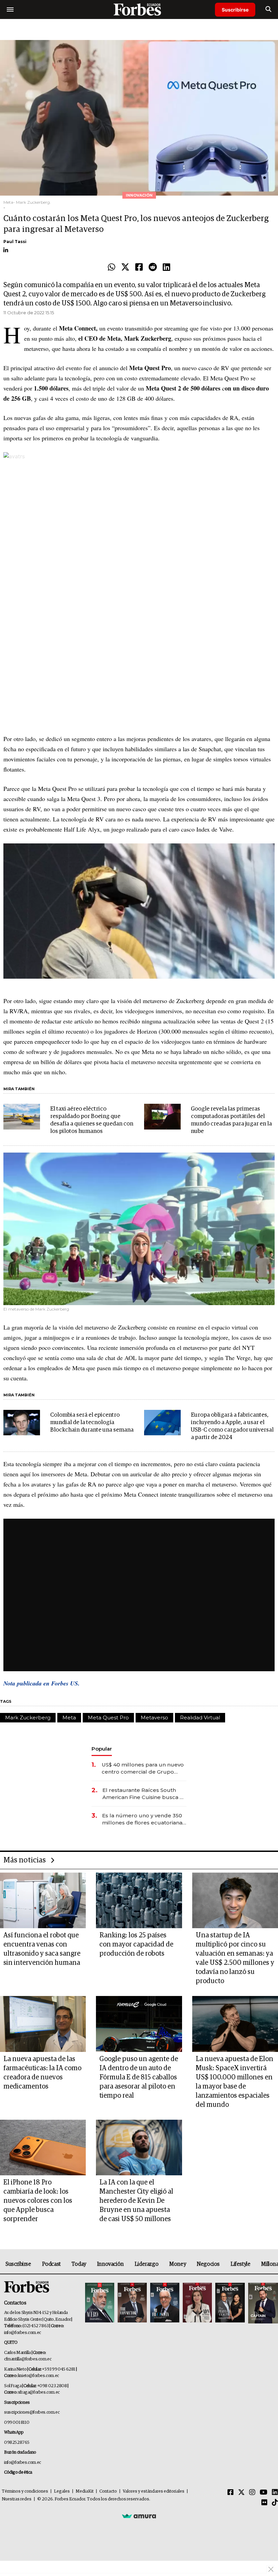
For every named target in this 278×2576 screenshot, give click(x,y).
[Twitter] (125, 267)
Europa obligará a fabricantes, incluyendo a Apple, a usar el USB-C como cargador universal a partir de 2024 (232, 1426)
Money (177, 2264)
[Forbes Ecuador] (139, 9)
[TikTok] (275, 2503)
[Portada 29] (165, 2303)
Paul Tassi (15, 242)
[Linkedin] (166, 267)
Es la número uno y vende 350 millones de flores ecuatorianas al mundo (144, 1819)
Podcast (51, 2264)
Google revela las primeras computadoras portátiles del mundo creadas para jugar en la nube (231, 1120)
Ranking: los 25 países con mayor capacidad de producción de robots (136, 1944)
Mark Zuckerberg (28, 1718)
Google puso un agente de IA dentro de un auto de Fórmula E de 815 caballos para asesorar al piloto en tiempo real (139, 2077)
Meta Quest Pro (108, 1718)
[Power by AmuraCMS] (139, 2516)
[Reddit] (153, 267)
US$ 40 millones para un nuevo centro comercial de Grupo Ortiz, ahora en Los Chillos (143, 1768)
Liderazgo (146, 2264)
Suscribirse (235, 10)
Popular (102, 1749)
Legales (62, 2491)
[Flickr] (264, 2503)
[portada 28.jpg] (197, 2303)
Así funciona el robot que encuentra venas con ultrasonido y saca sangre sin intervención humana (42, 1949)
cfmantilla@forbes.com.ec (28, 2359)
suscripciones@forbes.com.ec (32, 2412)
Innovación (110, 2264)
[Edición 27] (230, 2303)
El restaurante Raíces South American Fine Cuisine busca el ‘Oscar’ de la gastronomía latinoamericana (144, 1794)
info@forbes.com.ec (23, 2333)
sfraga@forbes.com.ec (39, 2392)
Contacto (108, 2491)
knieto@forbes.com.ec (38, 2376)
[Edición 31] (100, 2303)
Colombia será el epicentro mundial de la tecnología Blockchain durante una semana (92, 1423)
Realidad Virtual (200, 1718)
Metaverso (154, 1718)
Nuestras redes (17, 2499)
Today (79, 2264)
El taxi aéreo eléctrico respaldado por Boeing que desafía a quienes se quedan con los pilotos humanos (92, 1120)
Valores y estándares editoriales (154, 2491)
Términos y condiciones (25, 2491)
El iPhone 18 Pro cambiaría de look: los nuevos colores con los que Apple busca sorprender (38, 2201)
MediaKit (85, 2491)
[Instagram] (252, 2493)
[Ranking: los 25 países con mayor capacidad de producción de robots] (139, 1901)
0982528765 (17, 2443)
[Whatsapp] (112, 267)
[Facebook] (139, 267)
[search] (268, 9)
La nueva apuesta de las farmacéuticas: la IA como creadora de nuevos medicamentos (42, 2073)
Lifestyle (240, 2264)
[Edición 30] (132, 2303)
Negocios (208, 2264)
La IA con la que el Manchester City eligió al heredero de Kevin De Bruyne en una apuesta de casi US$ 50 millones (136, 2201)
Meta (69, 1718)
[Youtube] (264, 2493)
